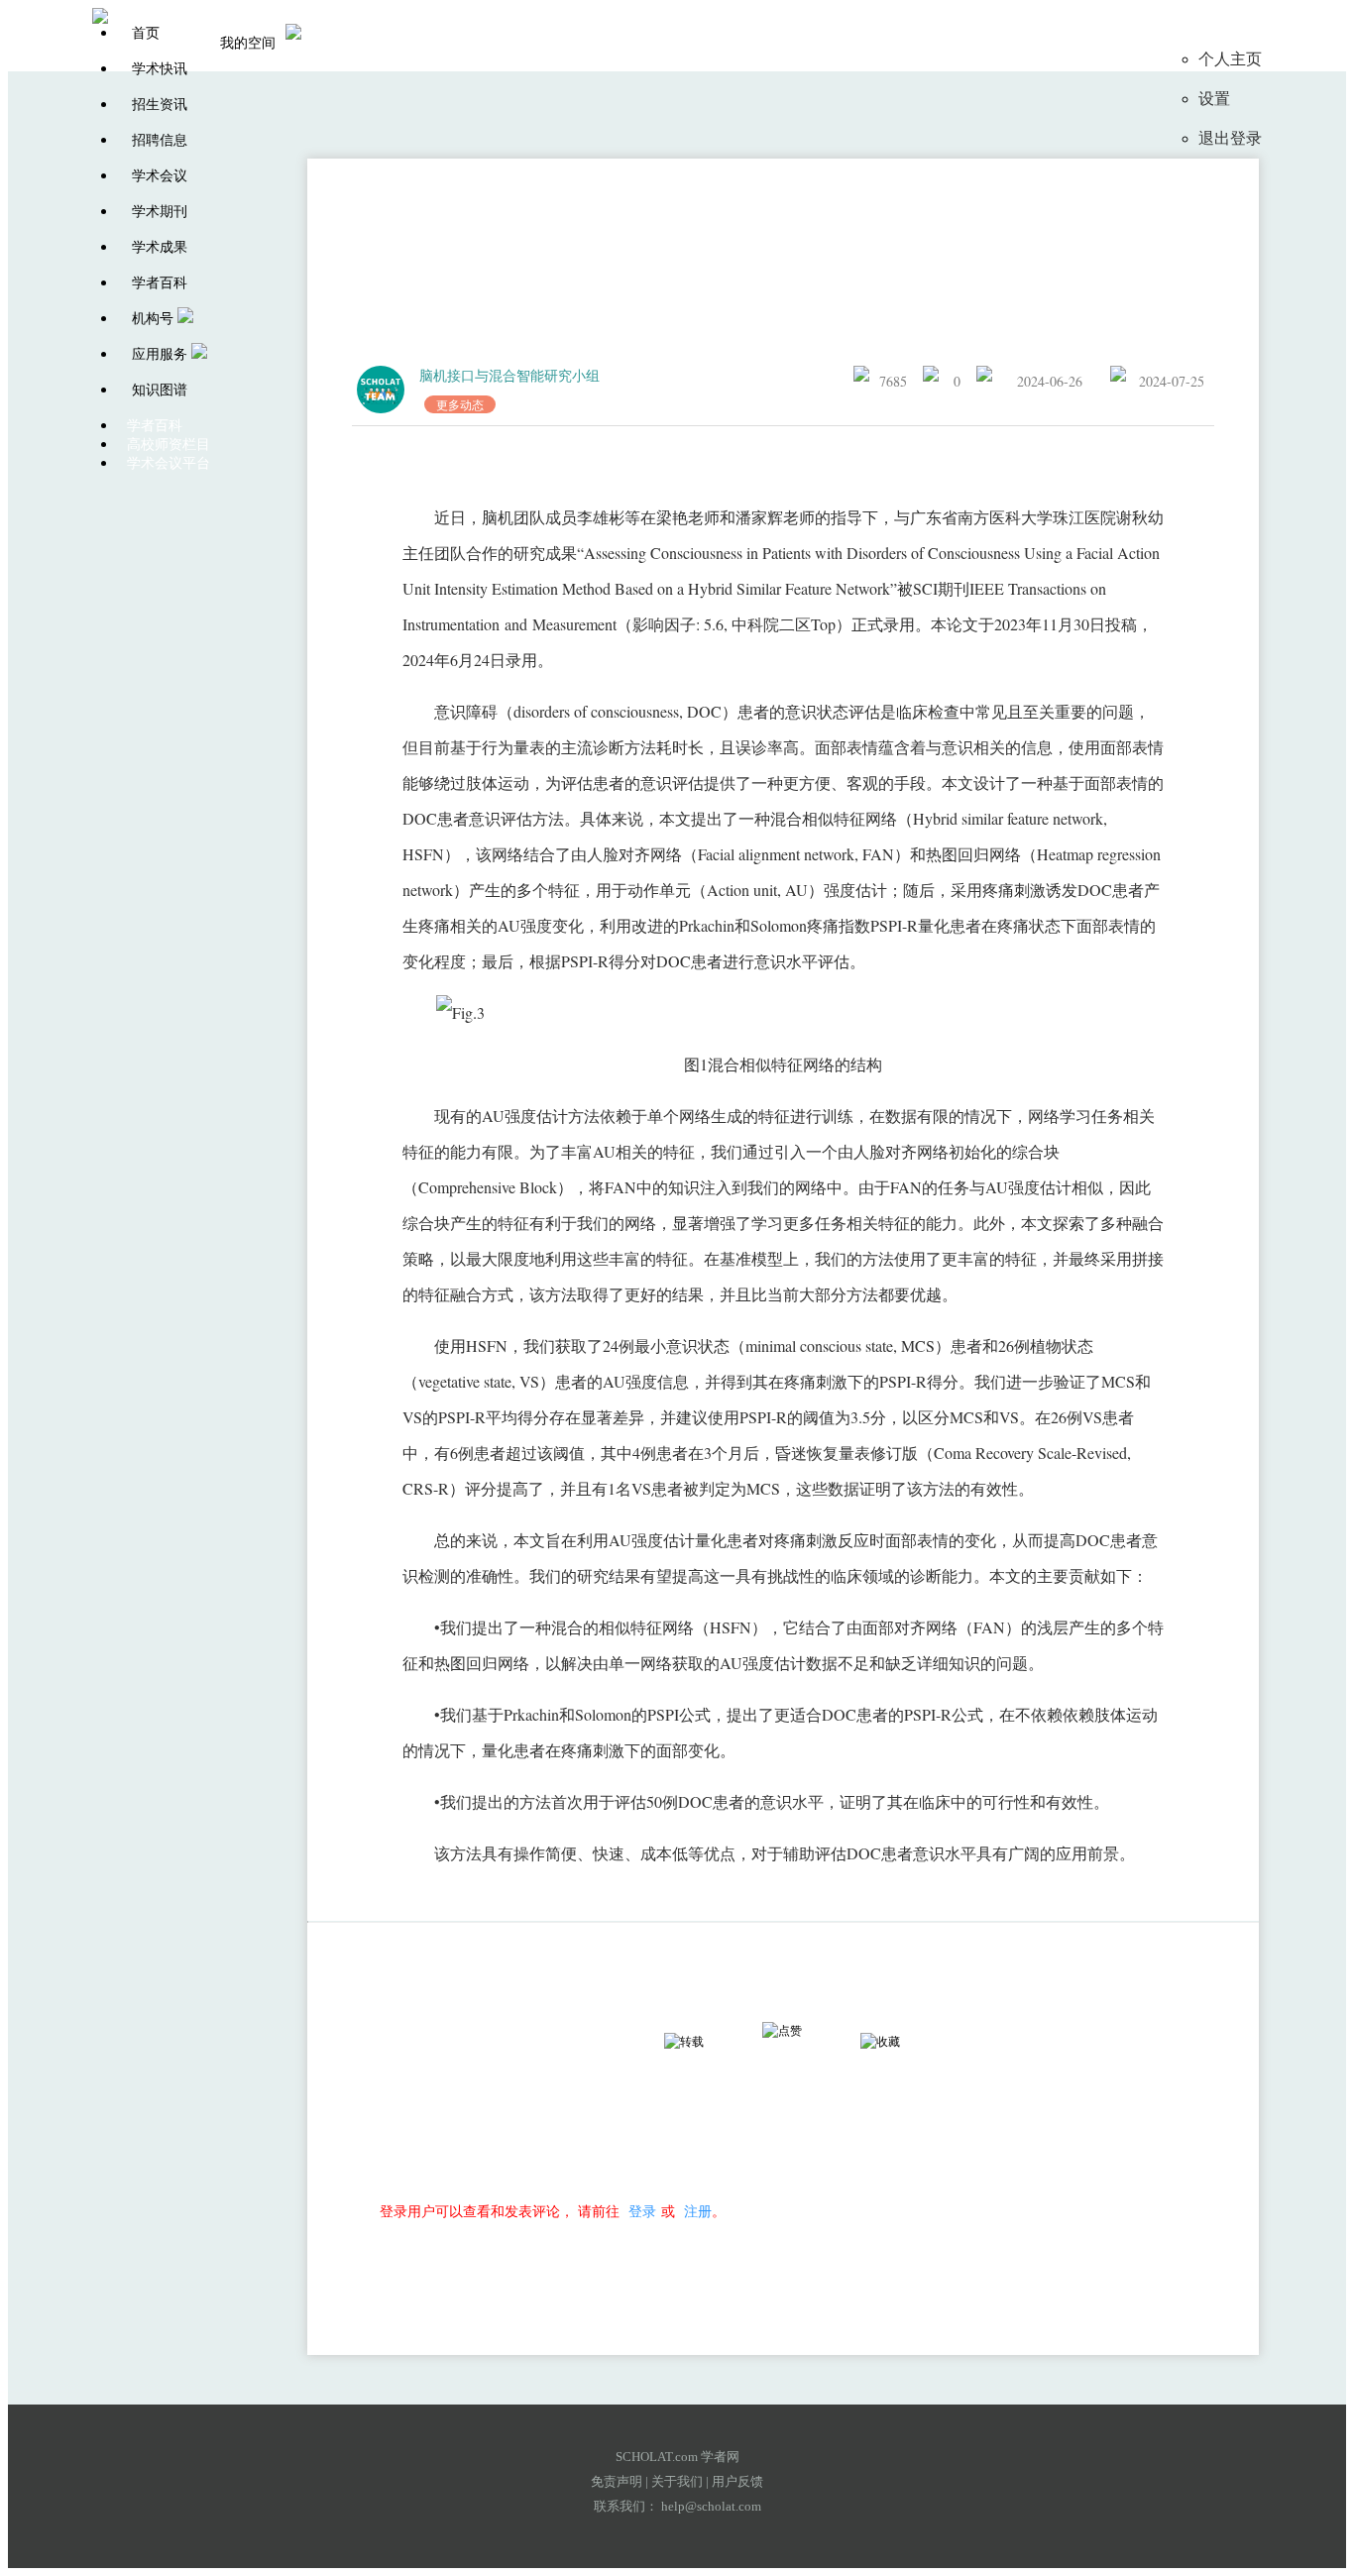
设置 (1214, 99)
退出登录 (1230, 138)
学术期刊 (160, 212)
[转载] (702, 2042)
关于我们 (677, 2481)
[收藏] (898, 2042)
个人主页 (1230, 59)
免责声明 (617, 2481)
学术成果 (160, 247)
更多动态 (460, 404)
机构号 (153, 319)
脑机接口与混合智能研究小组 (509, 375)
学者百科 (160, 283)
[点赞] (800, 2031)
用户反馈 (737, 2481)
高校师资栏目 (169, 445)
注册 (698, 2211)
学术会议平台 (169, 463)
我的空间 (248, 43)
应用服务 (160, 354)
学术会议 (160, 176)
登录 (642, 2211)
